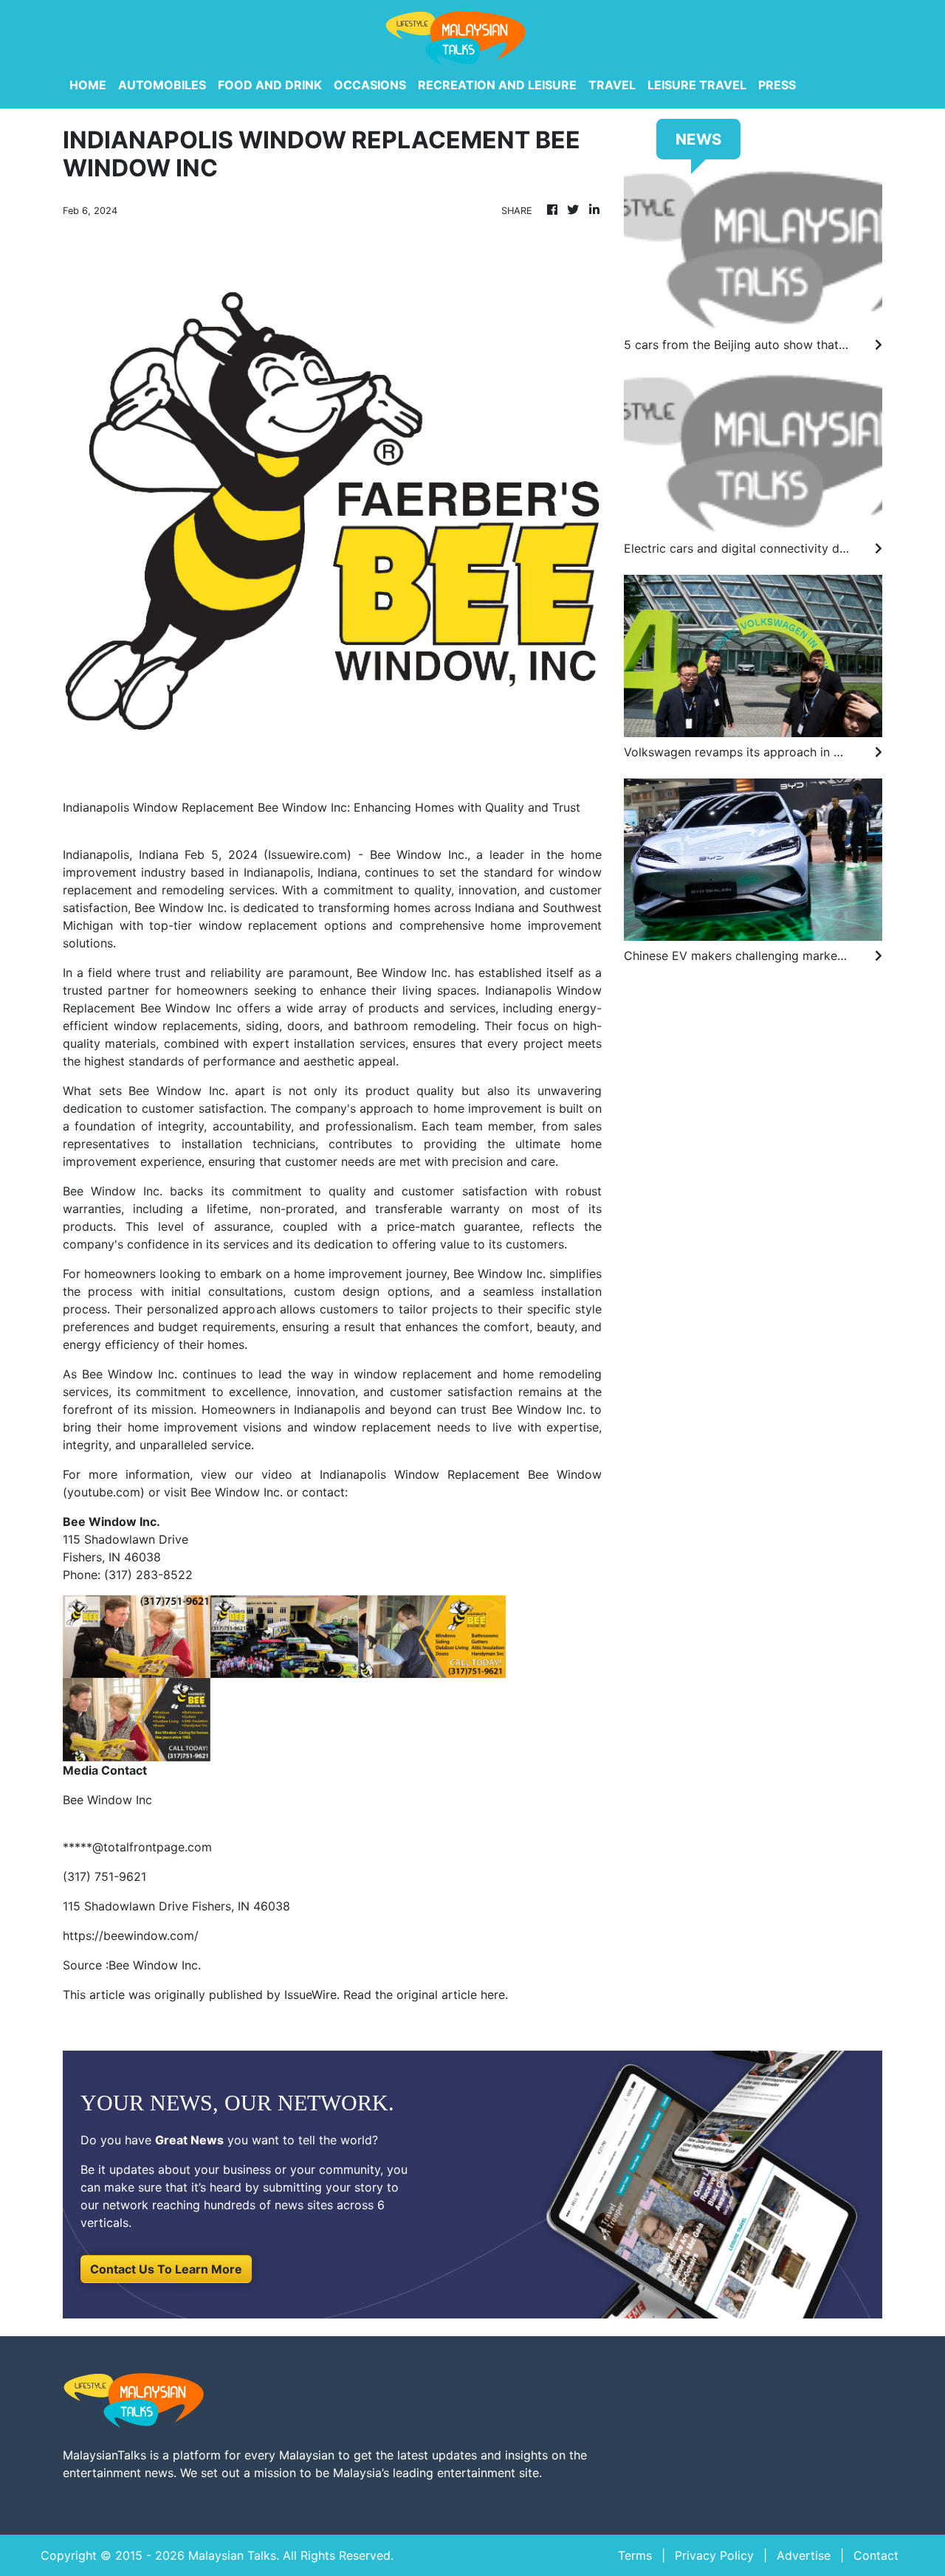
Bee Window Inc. (237, 1492)
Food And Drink (270, 85)
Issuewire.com (307, 854)
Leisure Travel (697, 85)
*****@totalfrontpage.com (137, 1847)
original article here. (452, 1995)
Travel (612, 85)
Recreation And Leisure (497, 85)
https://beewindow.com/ (131, 1936)
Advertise (804, 2555)
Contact (876, 2555)
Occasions (370, 85)
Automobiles (162, 85)
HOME (88, 85)
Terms (635, 2555)
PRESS (777, 85)
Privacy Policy (714, 2555)
